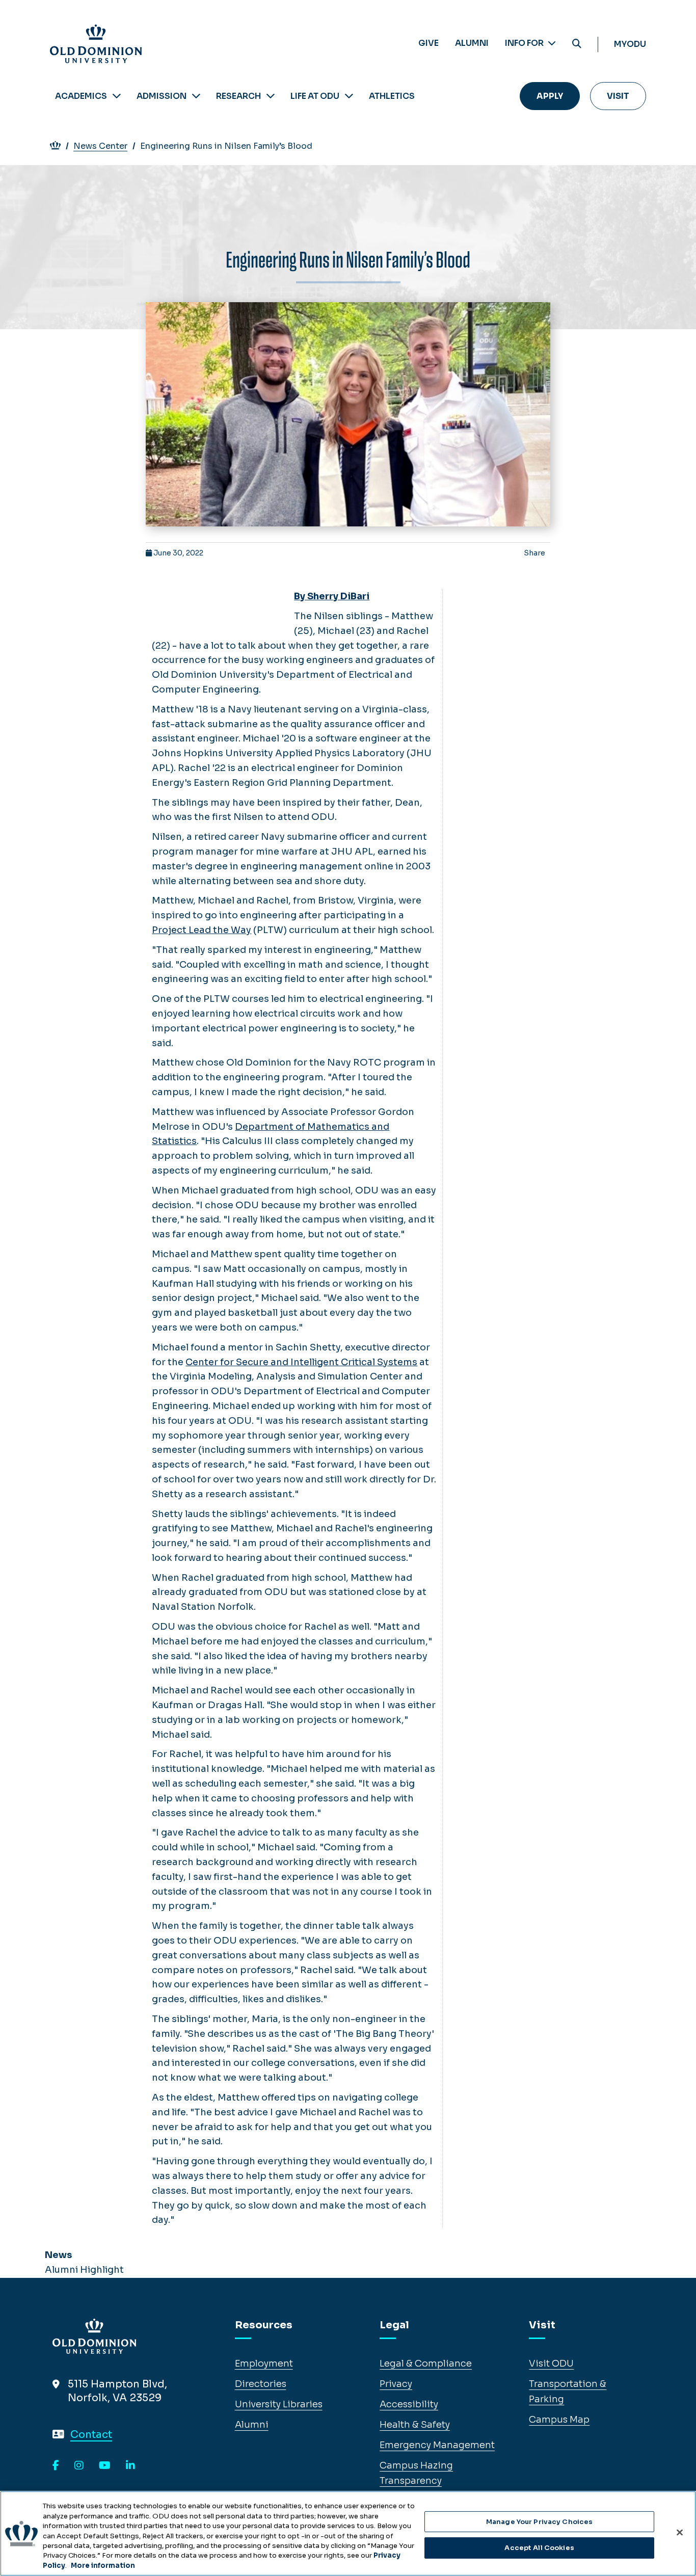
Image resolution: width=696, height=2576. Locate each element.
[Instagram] (79, 2466)
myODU (630, 44)
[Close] (680, 2532)
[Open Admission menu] (196, 96)
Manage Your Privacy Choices (540, 2522)
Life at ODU (315, 96)
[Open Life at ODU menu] (349, 96)
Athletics (392, 96)
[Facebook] (56, 2466)
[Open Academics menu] (117, 96)
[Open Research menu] (271, 96)
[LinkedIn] (130, 2466)
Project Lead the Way (202, 930)
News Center (100, 146)
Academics (81, 96)
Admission (162, 96)
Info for (525, 43)
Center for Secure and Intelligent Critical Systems (301, 1362)
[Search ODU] (577, 44)
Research (238, 96)
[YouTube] (105, 2466)
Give (429, 43)
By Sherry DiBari (332, 596)
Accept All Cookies (539, 2548)
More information (103, 2566)
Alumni (472, 43)
